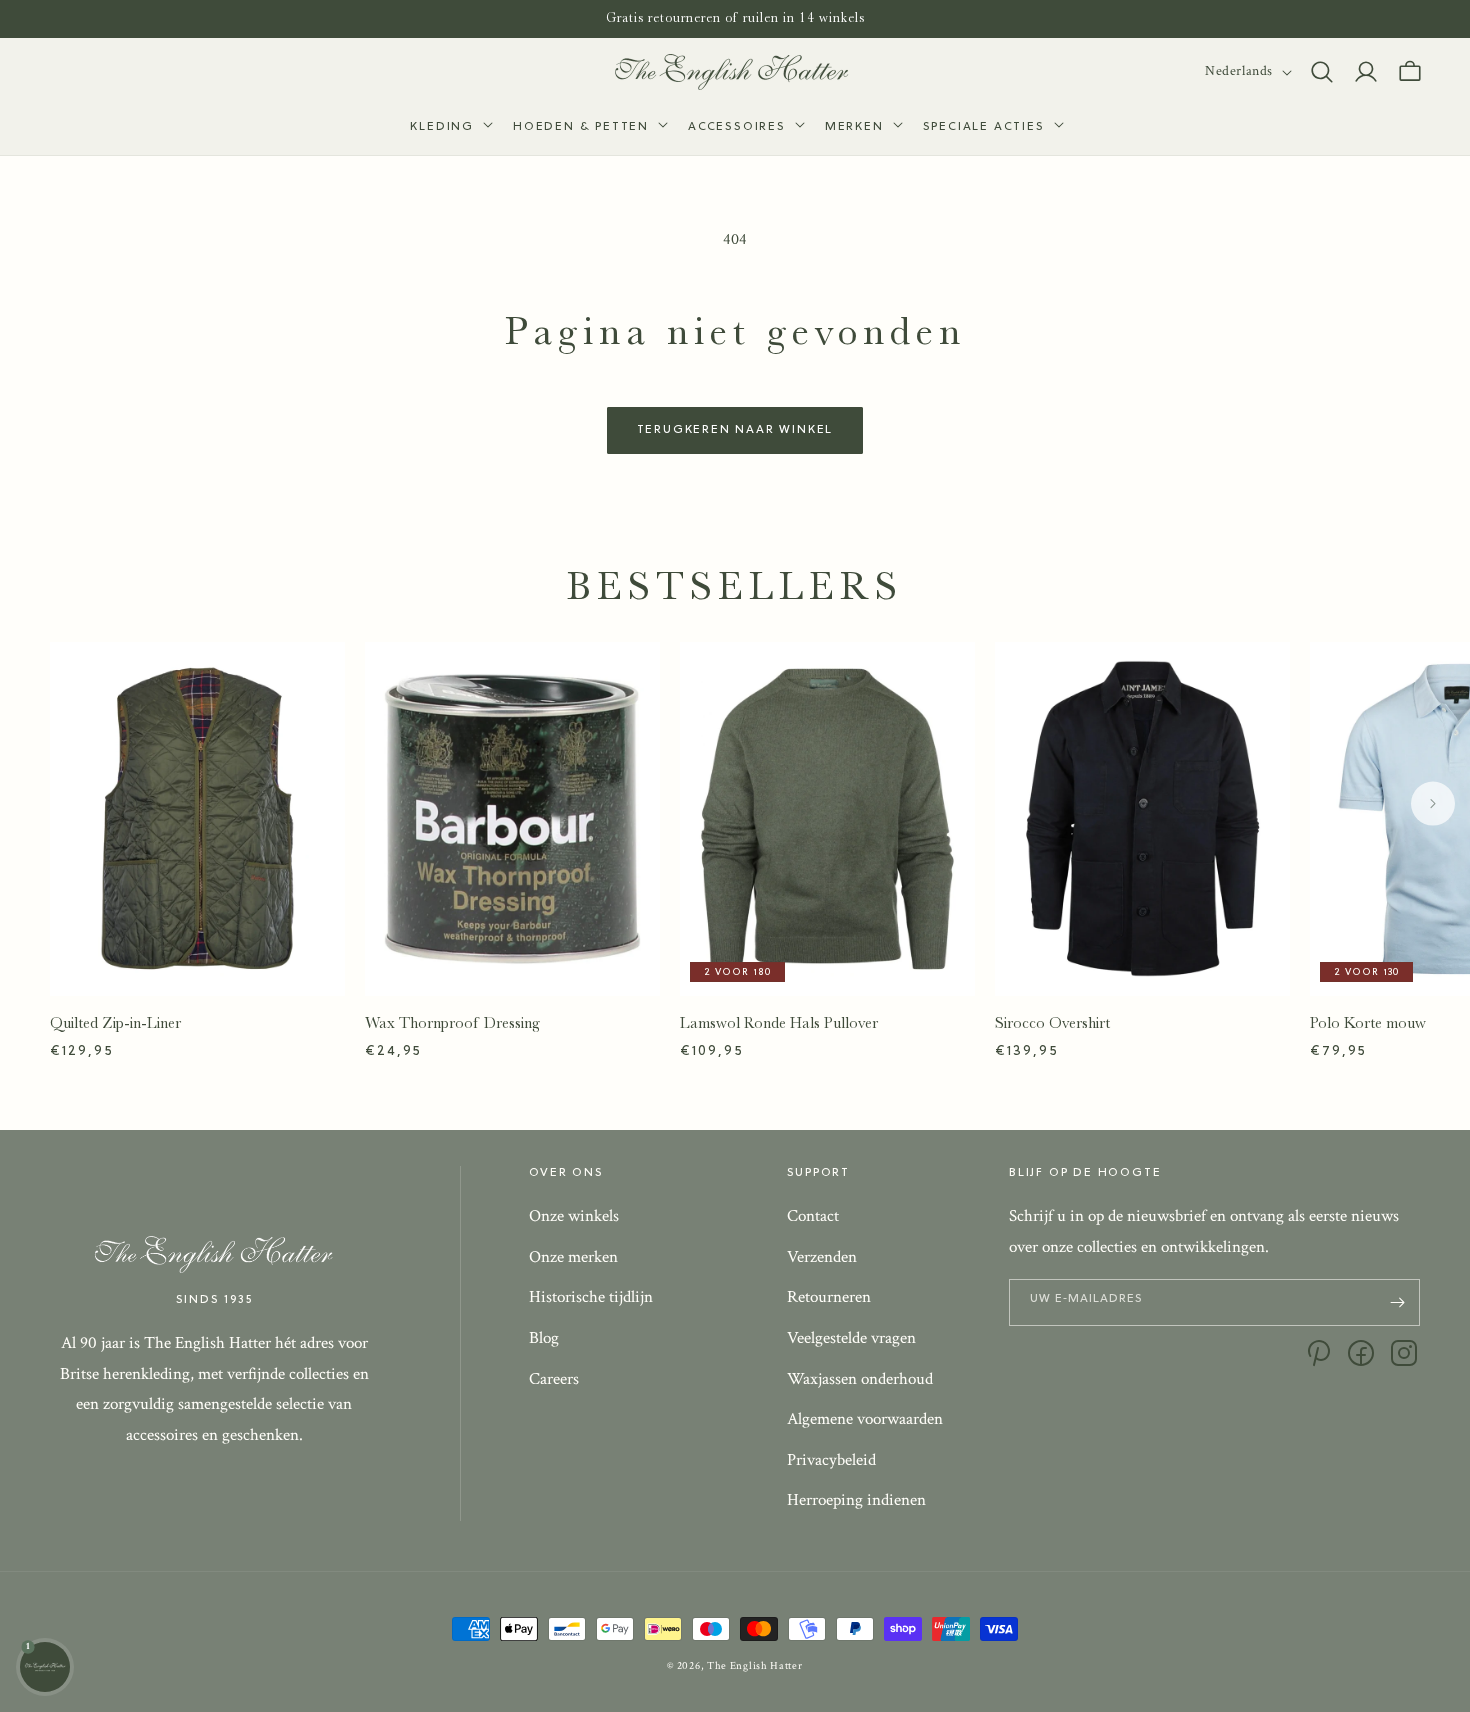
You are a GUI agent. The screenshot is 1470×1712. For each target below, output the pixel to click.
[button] (449, 128)
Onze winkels (574, 1216)
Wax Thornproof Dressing (452, 1023)
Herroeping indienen (856, 1500)
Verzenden (822, 1257)
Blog (544, 1338)
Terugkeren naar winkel (735, 430)
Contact (813, 1216)
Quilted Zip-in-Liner (115, 1023)
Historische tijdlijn (591, 1297)
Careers (554, 1379)
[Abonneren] (1397, 1302)
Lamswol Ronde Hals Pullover (779, 1023)
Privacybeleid (831, 1460)
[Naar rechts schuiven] (1433, 803)
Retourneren (829, 1297)
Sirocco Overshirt (1052, 1023)
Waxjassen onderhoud (860, 1379)
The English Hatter (755, 1666)
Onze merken (573, 1257)
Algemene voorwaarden (865, 1419)
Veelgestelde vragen (851, 1338)
